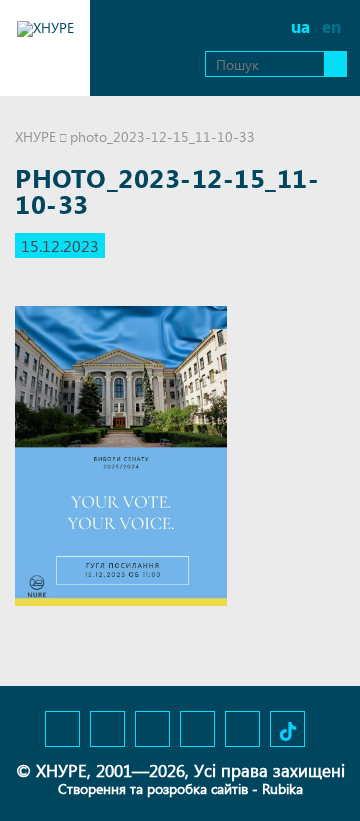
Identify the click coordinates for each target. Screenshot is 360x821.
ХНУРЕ (35, 136)
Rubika (282, 788)
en (331, 26)
